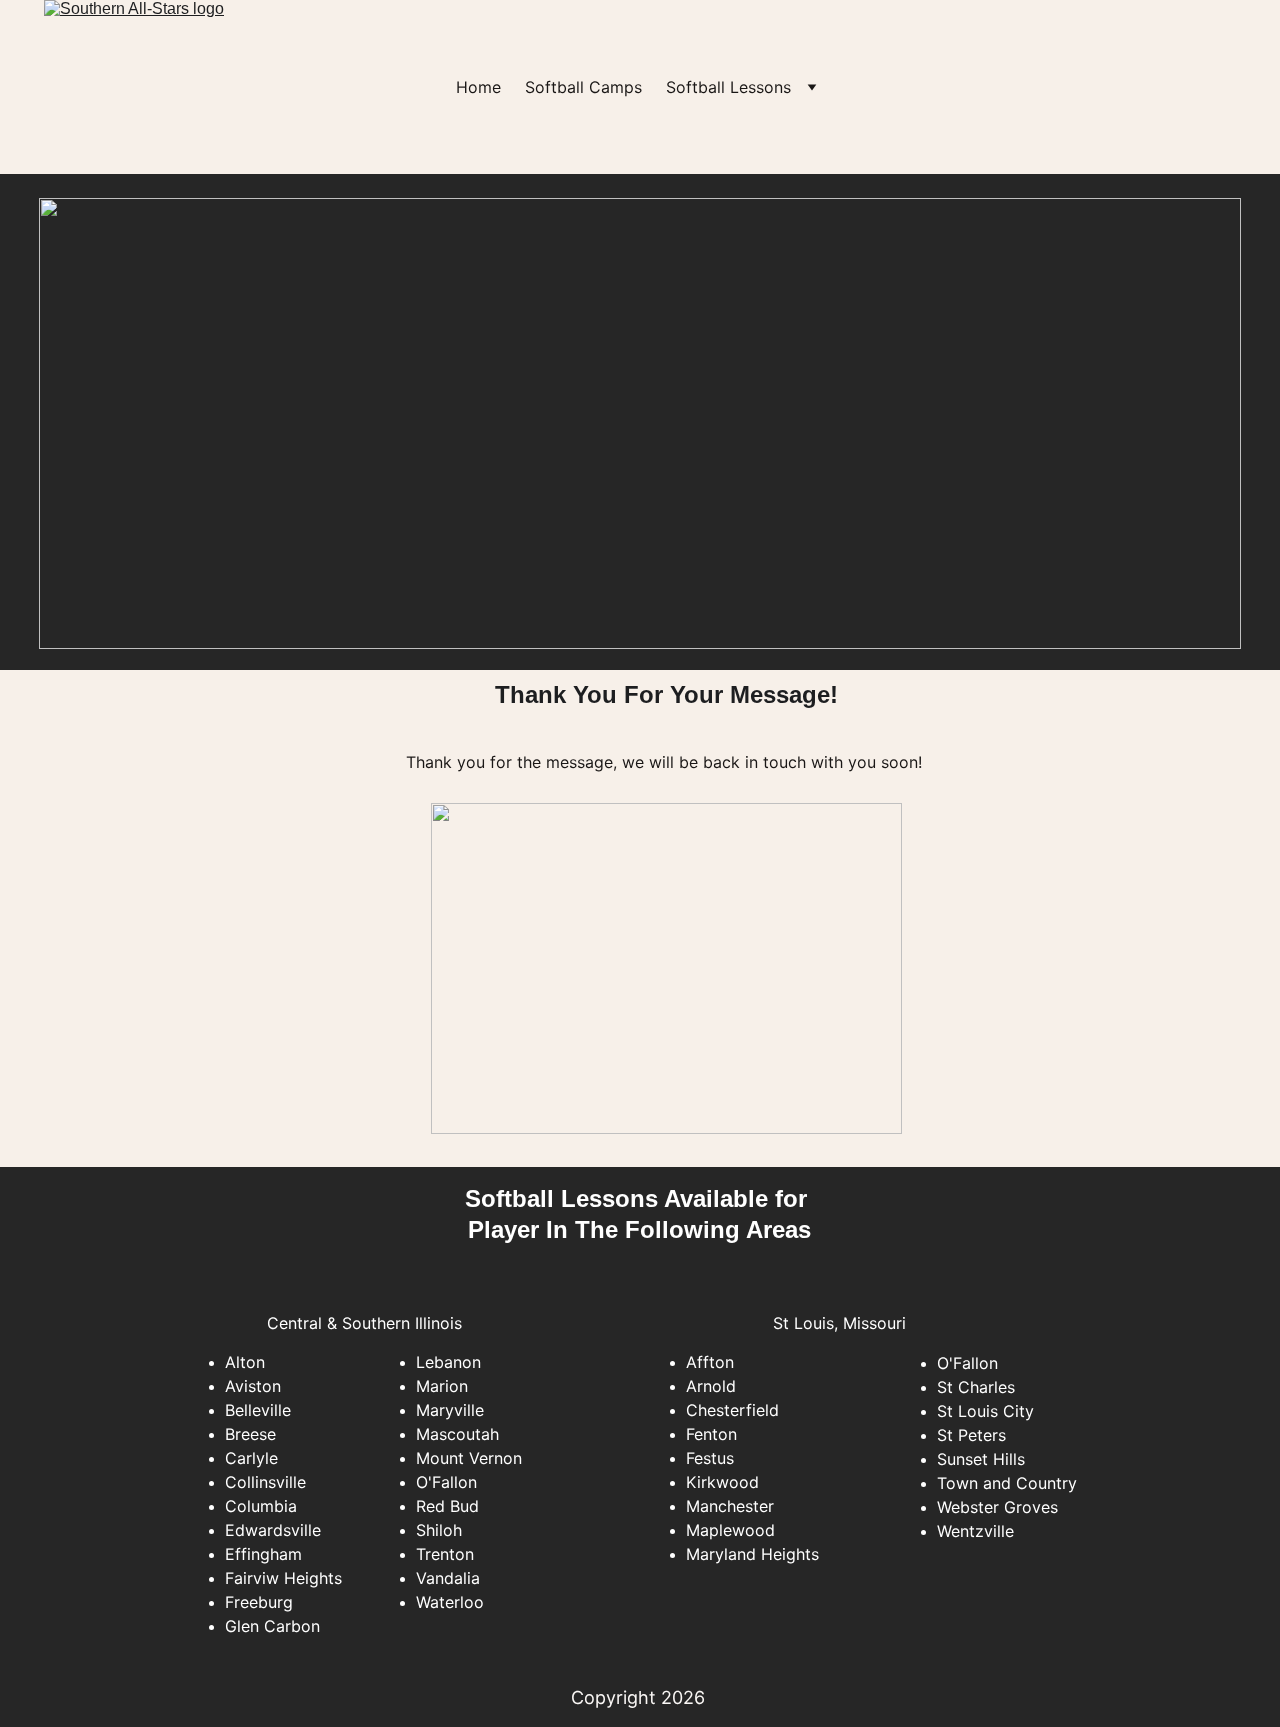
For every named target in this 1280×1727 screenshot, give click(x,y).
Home (478, 87)
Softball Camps (583, 87)
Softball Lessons (728, 87)
